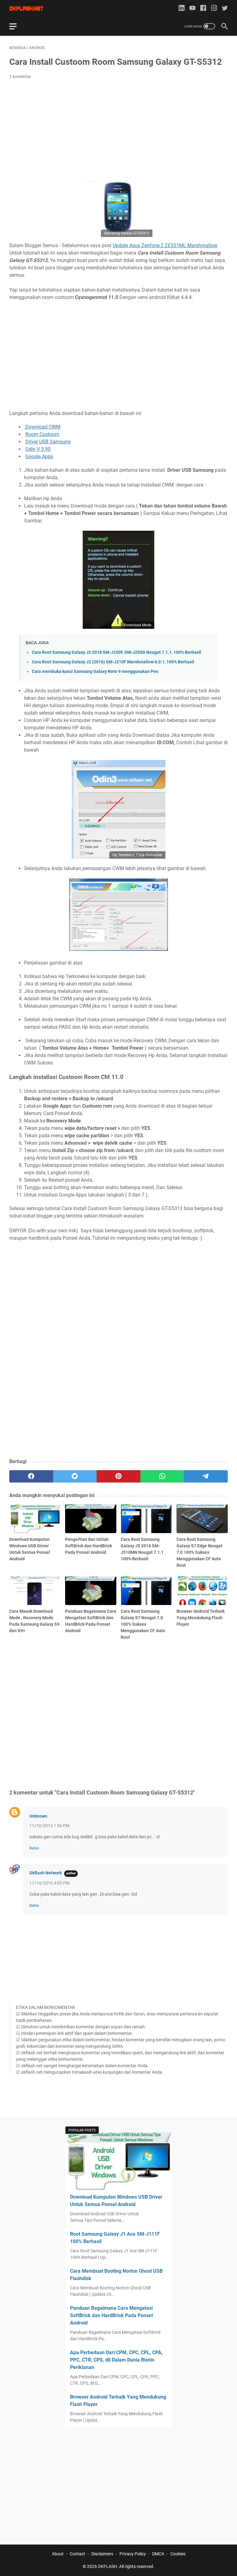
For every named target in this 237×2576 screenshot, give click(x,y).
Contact (77, 2554)
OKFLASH (107, 2566)
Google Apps (39, 456)
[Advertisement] (118, 131)
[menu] (17, 26)
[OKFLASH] (30, 8)
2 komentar (20, 77)
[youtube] (192, 8)
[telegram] (206, 1476)
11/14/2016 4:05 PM (49, 1883)
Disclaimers (102, 2554)
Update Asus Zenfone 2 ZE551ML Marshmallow (165, 245)
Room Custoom (42, 434)
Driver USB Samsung (48, 442)
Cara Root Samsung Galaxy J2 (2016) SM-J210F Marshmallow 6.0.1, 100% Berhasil (113, 662)
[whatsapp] (162, 1476)
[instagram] (214, 8)
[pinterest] (118, 1476)
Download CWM (42, 427)
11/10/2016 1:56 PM (49, 1826)
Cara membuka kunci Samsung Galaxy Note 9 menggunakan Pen (95, 672)
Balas (34, 1848)
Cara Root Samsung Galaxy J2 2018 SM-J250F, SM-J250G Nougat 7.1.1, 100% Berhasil (116, 652)
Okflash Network (46, 1873)
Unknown (38, 1816)
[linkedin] (182, 8)
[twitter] (225, 8)
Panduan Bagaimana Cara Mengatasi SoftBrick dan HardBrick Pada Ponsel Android (111, 2315)
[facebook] (203, 8)
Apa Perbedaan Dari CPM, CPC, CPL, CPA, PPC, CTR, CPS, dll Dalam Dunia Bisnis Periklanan (116, 2360)
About (58, 2554)
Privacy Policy (133, 2554)
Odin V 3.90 (38, 449)
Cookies (178, 2554)
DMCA (158, 2554)
